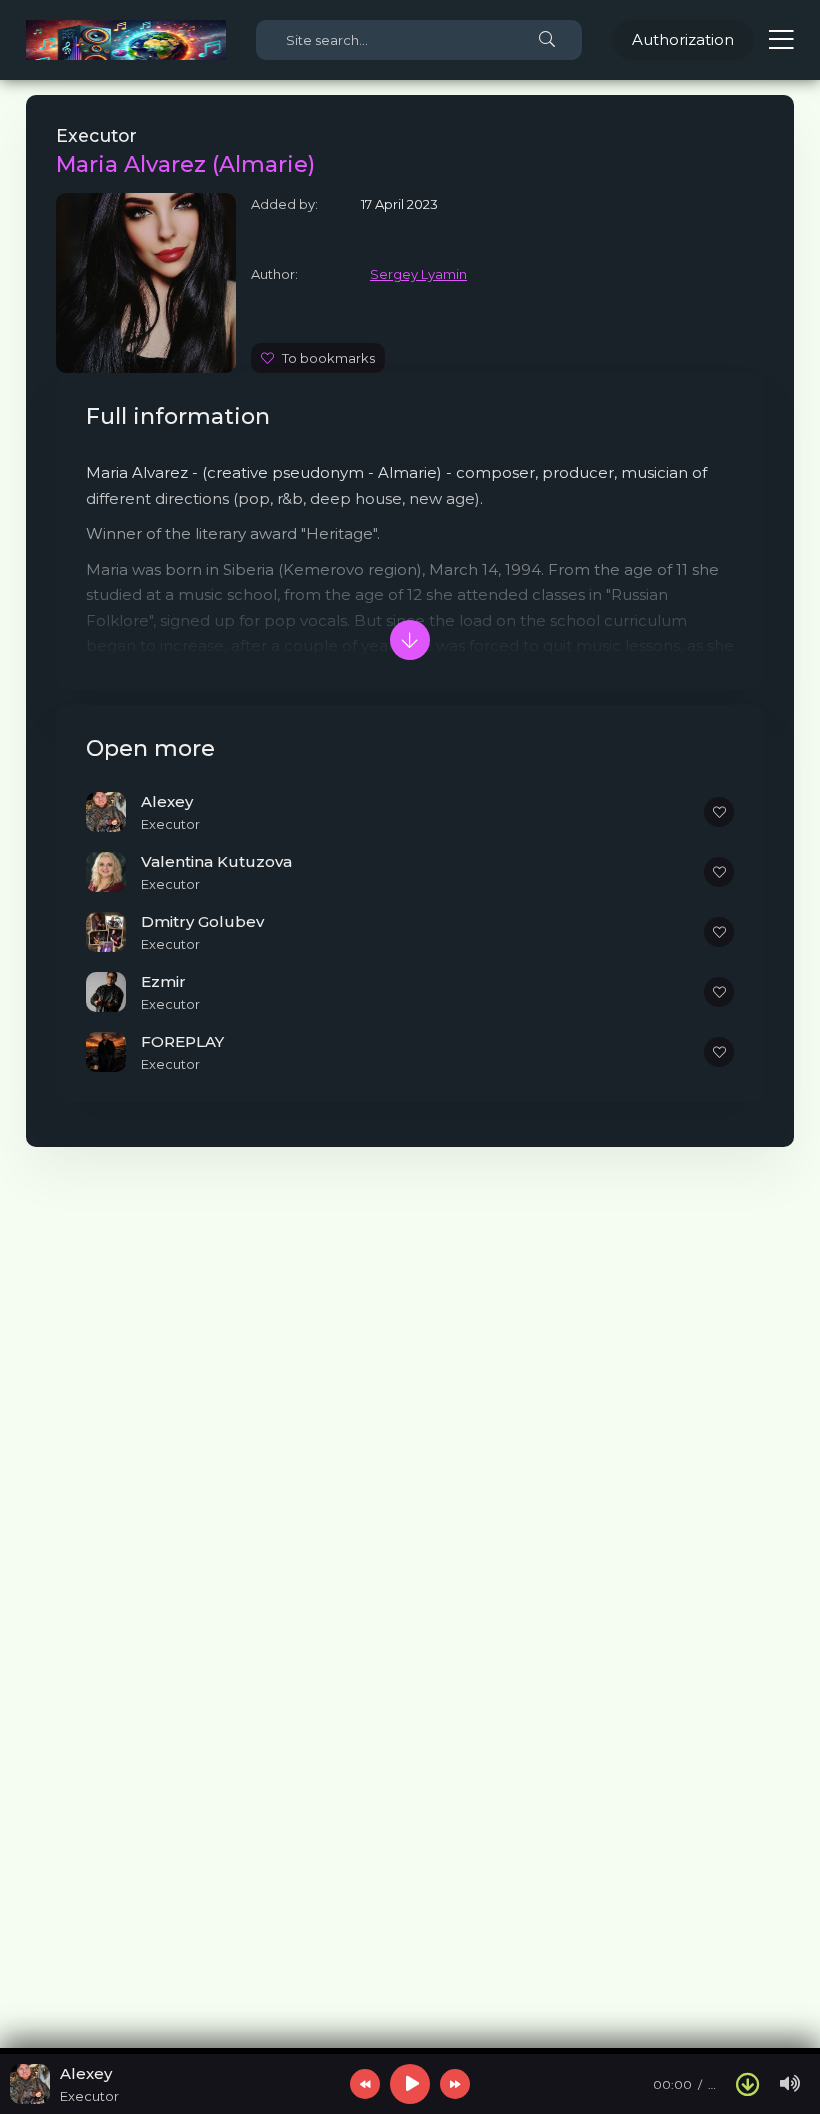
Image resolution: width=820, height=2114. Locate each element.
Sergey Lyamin (418, 274)
